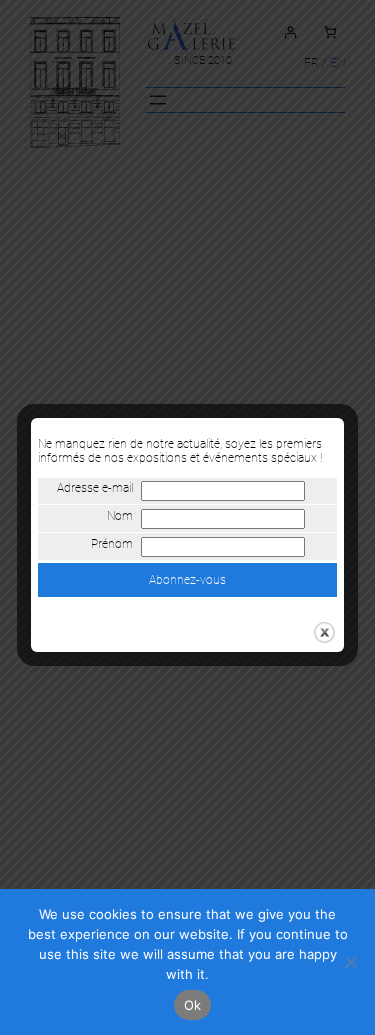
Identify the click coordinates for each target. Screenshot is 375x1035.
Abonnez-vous (187, 580)
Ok (193, 1005)
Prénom (112, 544)
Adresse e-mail (95, 488)
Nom (120, 516)
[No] (350, 962)
